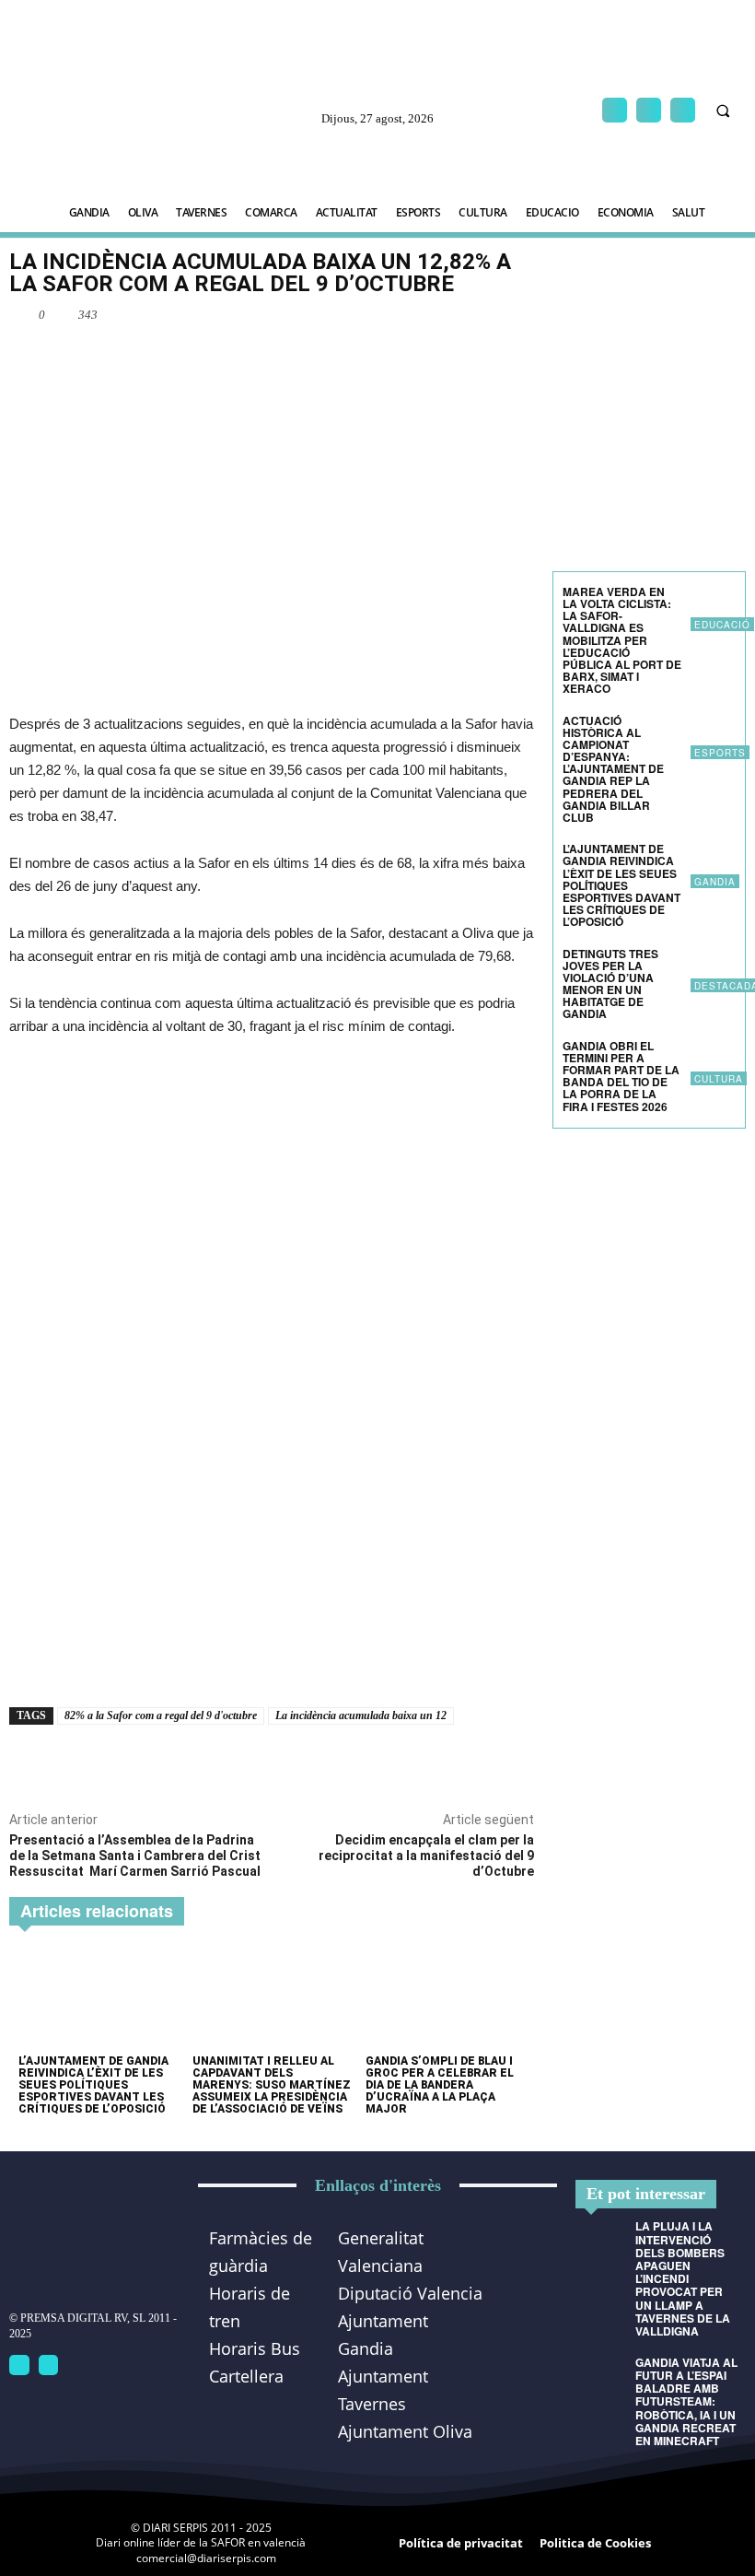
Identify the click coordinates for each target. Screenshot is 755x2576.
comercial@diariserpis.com (206, 2558)
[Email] (224, 357)
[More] (267, 357)
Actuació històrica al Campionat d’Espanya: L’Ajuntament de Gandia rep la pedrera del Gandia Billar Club (613, 769)
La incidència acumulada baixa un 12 (361, 1715)
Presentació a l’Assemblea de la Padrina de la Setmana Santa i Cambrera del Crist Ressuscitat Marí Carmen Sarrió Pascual (135, 1856)
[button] (723, 111)
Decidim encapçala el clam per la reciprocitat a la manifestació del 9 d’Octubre (426, 1856)
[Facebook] (615, 110)
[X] (683, 110)
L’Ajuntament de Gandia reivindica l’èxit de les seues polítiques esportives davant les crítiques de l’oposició (93, 2085)
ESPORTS (720, 753)
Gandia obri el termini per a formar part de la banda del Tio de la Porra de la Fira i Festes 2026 (621, 1076)
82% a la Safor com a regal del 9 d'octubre (161, 1715)
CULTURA (719, 1079)
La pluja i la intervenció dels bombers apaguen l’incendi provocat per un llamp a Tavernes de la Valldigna (683, 2278)
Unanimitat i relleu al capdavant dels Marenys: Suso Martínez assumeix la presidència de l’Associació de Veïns (272, 2085)
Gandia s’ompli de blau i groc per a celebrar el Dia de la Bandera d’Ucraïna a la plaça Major (440, 2085)
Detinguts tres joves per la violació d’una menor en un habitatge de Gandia (610, 984)
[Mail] (649, 110)
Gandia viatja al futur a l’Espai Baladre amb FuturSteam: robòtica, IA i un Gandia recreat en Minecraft (686, 2401)
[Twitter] (49, 2365)
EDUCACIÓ (722, 625)
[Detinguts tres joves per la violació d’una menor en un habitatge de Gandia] (713, 971)
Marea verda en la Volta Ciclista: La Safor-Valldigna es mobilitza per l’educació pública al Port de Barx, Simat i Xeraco (622, 640)
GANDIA (715, 882)
